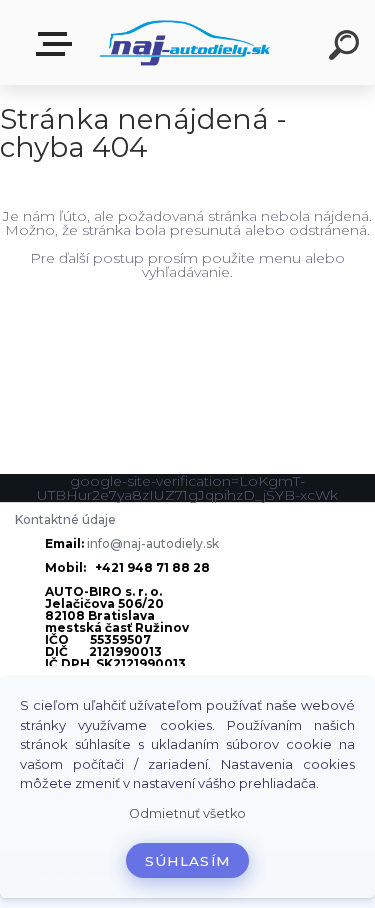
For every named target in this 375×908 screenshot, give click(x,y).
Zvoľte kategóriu (58, 44)
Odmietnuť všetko (187, 813)
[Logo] (185, 42)
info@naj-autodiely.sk (153, 543)
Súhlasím (188, 861)
